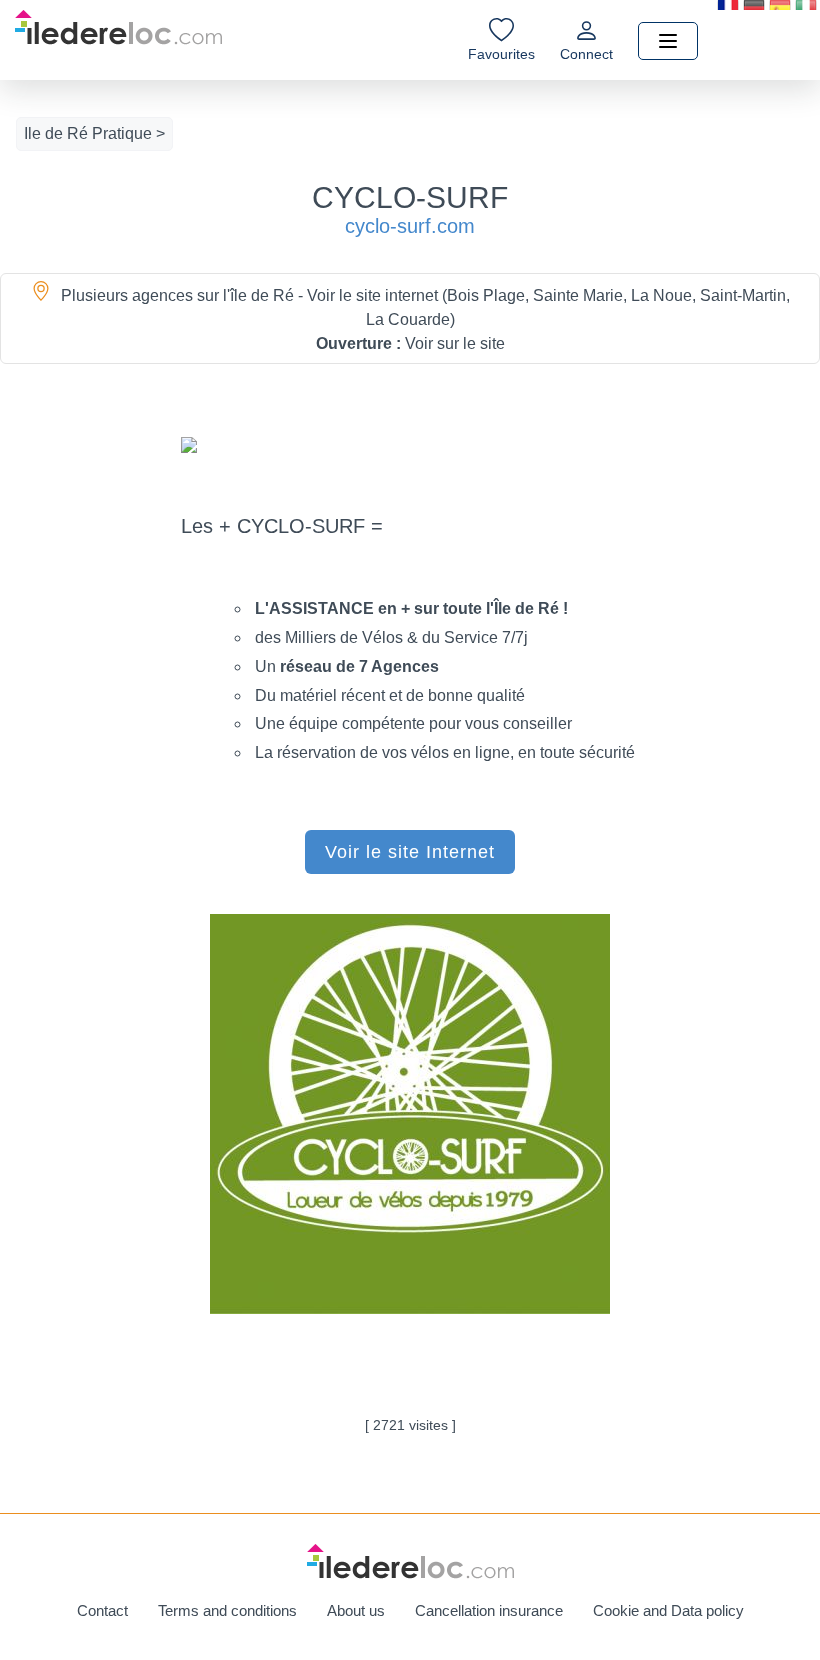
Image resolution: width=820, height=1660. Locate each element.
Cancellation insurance (489, 1610)
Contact (102, 1610)
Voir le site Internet (410, 852)
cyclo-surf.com (410, 226)
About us (356, 1610)
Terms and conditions (227, 1610)
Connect (586, 54)
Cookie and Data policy (668, 1610)
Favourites (501, 54)
